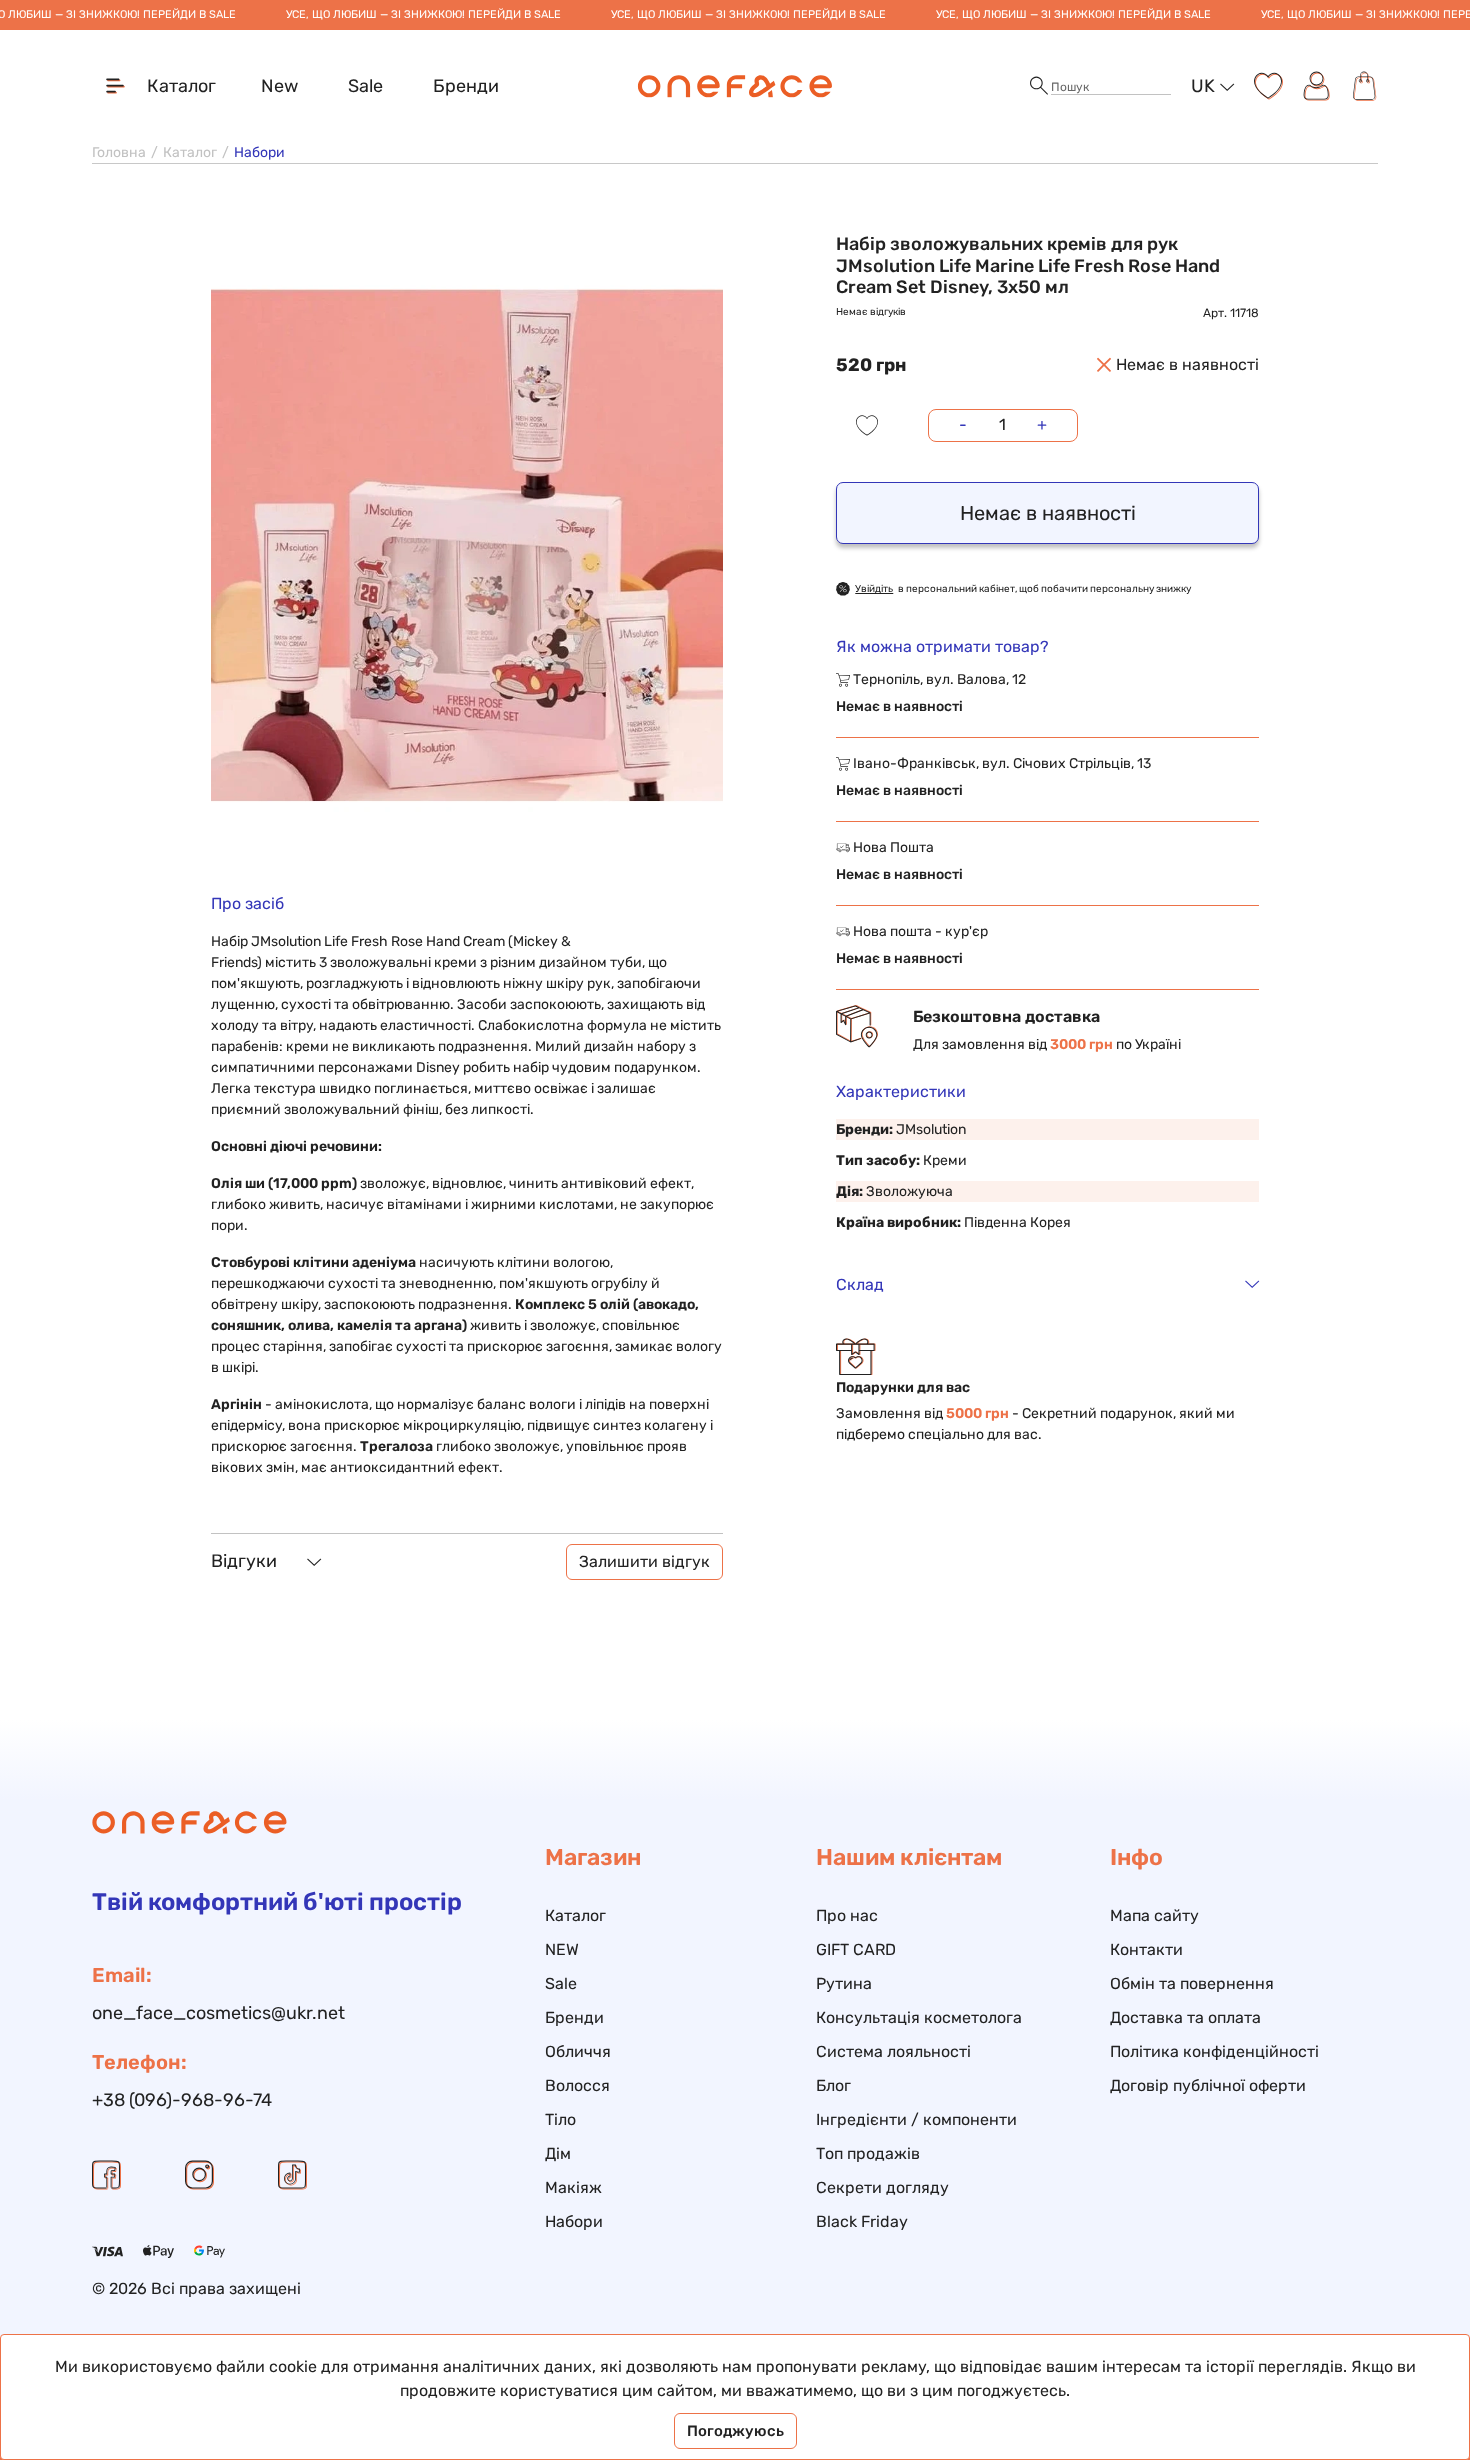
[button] (1039, 86)
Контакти (1146, 1949)
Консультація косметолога (919, 2017)
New (279, 86)
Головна (119, 152)
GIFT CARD (856, 1949)
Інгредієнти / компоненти (916, 2119)
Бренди (466, 86)
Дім (558, 2153)
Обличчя (578, 2051)
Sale (365, 86)
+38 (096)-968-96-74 (182, 2100)
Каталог (190, 152)
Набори (574, 2221)
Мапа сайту (1154, 1915)
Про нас (847, 1915)
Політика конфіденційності (1214, 2051)
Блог (833, 2085)
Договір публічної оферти (1208, 2085)
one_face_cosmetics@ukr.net (218, 2013)
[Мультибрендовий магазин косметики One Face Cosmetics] (735, 86)
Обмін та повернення (1192, 1983)
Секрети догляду (882, 2187)
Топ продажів (868, 2153)
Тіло (560, 2119)
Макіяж (573, 2187)
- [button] (963, 424)
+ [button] (1042, 424)
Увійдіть (874, 589)
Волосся (577, 2085)
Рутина (844, 1983)
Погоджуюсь (735, 2431)
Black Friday (862, 2221)
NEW (562, 1949)
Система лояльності (893, 2051)
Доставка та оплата (1185, 2017)
